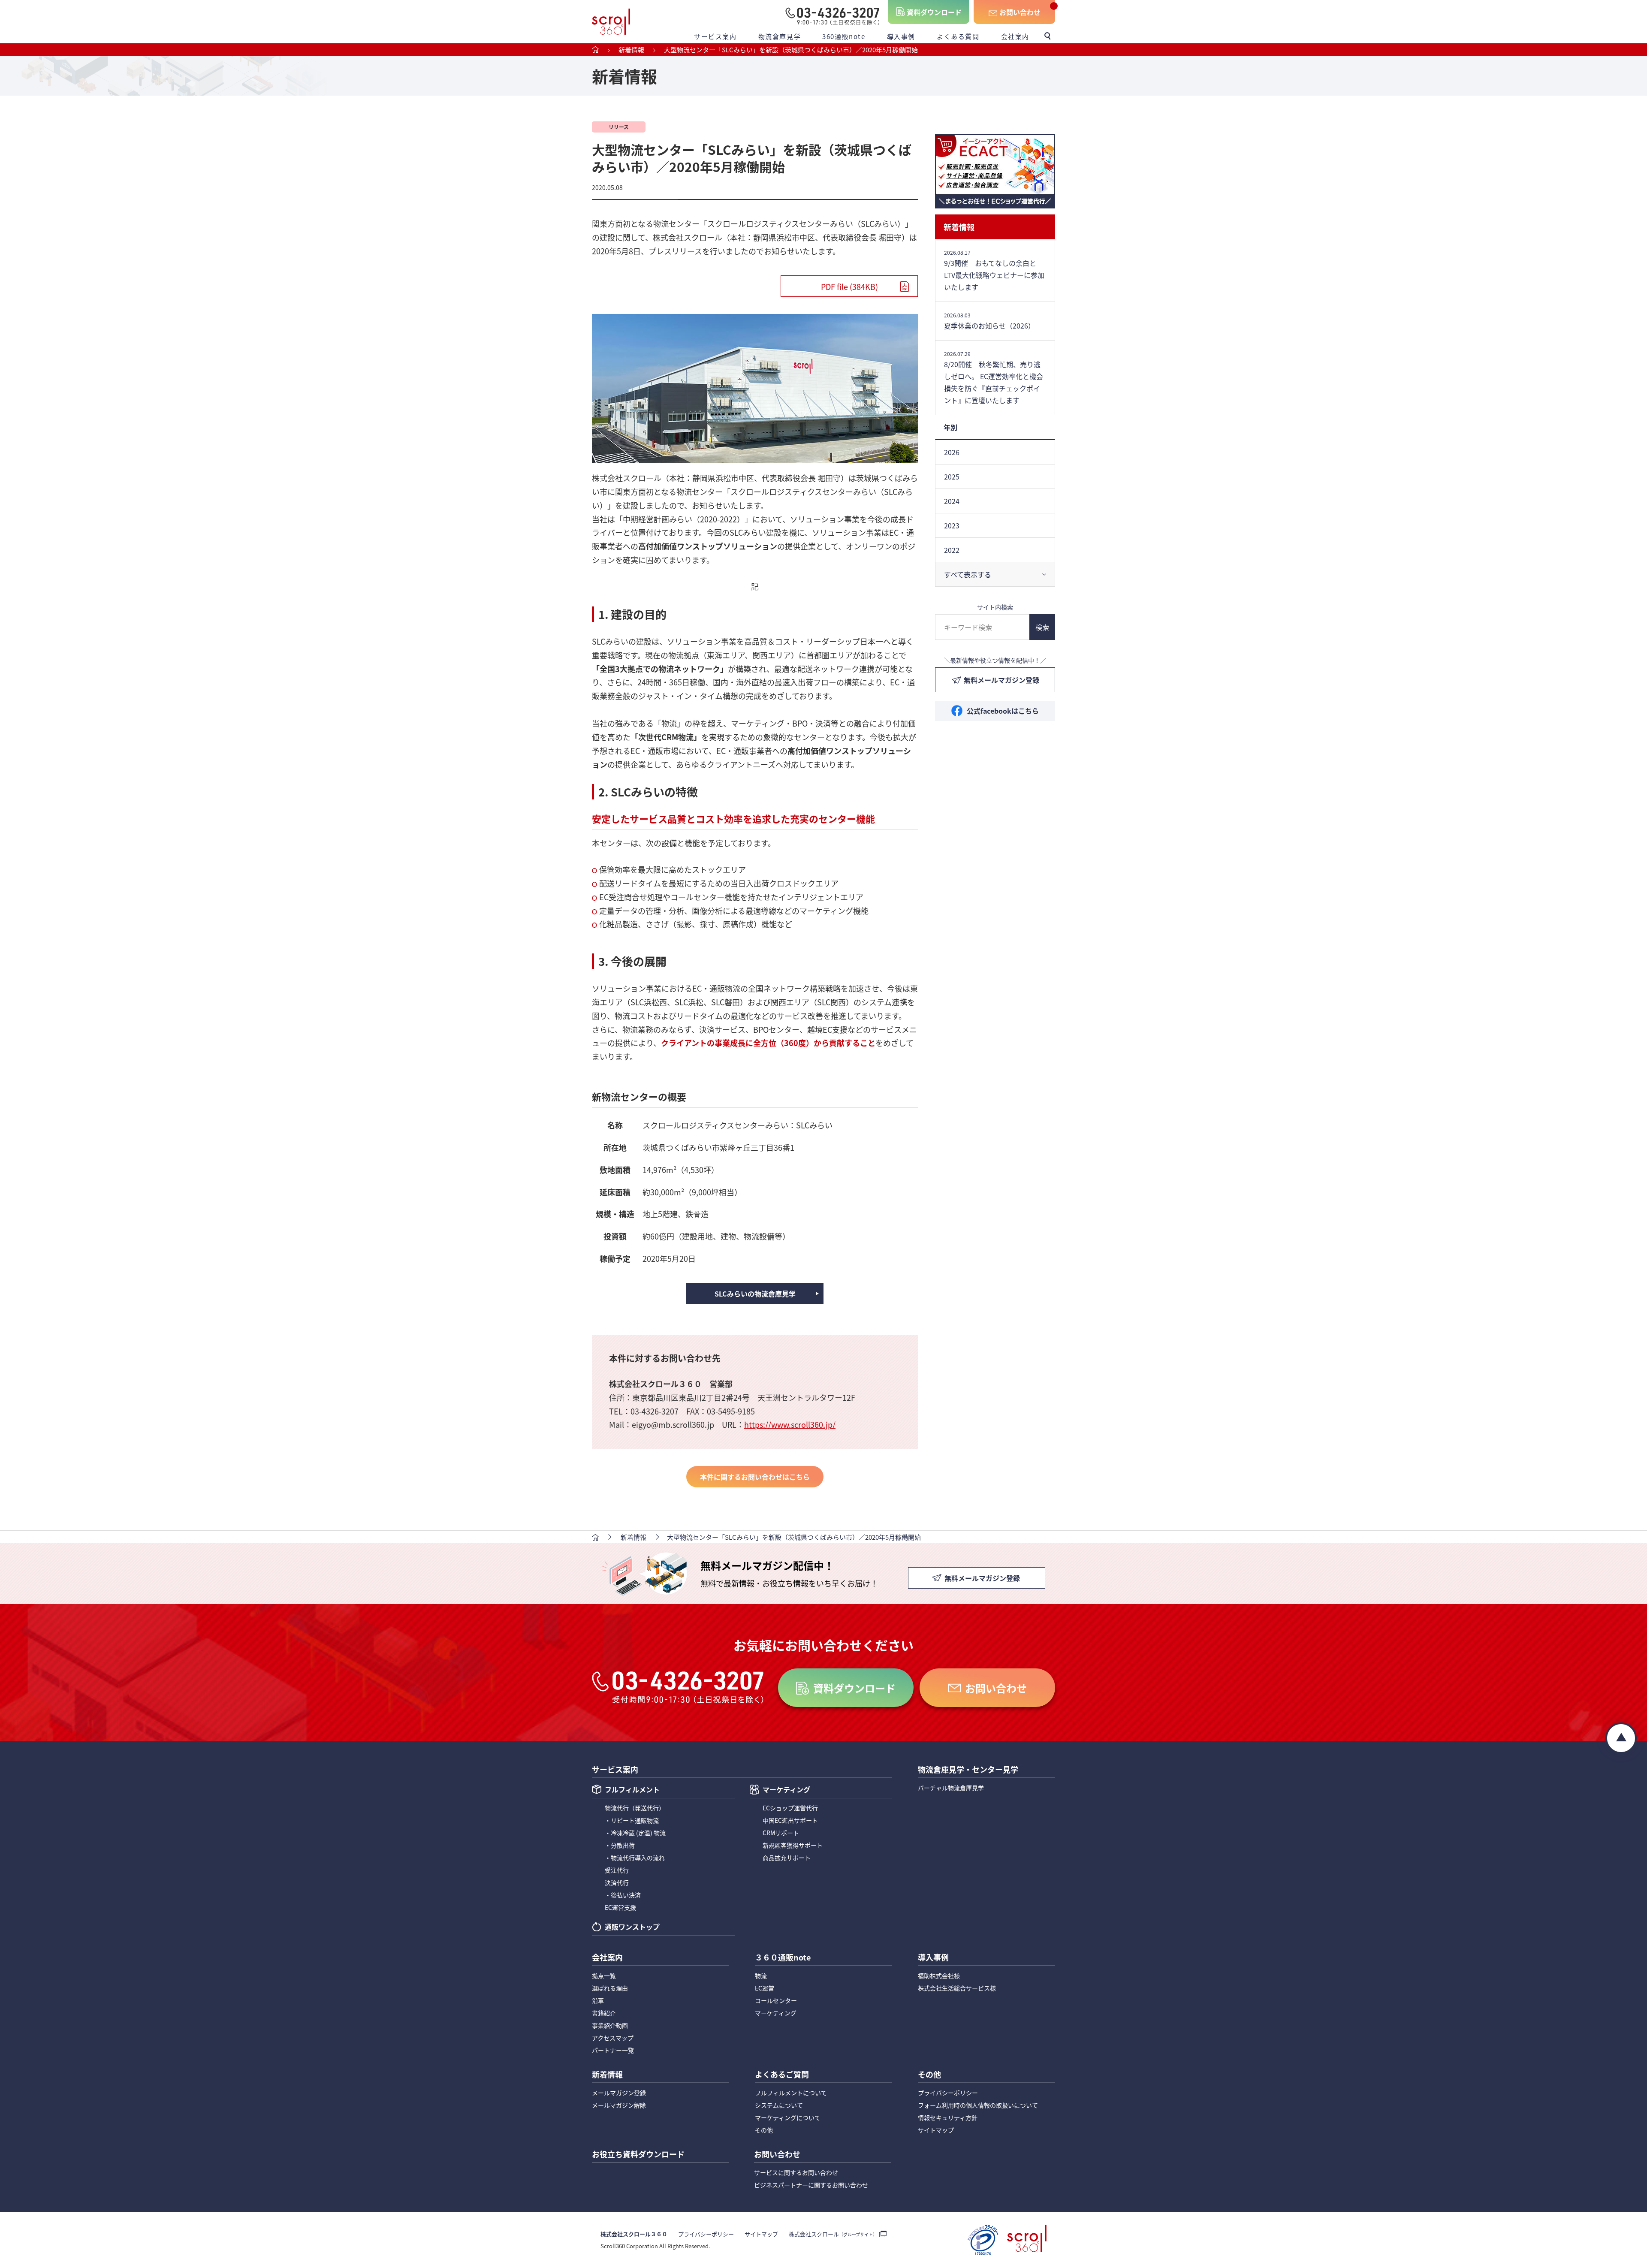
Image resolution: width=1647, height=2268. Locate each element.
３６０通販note (783, 1958)
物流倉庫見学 (780, 36)
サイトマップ (936, 2130)
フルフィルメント (632, 1790)
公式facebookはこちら (1003, 711)
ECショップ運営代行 (790, 1808)
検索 (1042, 627)
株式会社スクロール (833, 2234)
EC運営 (765, 1988)
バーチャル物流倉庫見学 (951, 1788)
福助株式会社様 (939, 1975)
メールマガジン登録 (619, 2093)
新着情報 (959, 227)
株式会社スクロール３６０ (634, 2234)
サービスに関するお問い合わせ (796, 2172)
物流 (761, 1975)
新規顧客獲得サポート (793, 1845)
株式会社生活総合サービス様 (957, 1988)
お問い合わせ (1020, 12)
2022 (952, 550)
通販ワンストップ (632, 1927)
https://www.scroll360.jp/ (790, 1424)
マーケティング (786, 1790)
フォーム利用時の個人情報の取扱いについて (978, 2105)
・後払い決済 (623, 1895)
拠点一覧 (604, 1975)
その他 (764, 2130)
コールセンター (776, 2000)
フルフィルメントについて (791, 2093)
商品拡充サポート (787, 1858)
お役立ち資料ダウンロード (638, 2155)
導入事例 (901, 36)
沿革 (598, 2000)
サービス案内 (715, 36)
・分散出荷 (620, 1845)
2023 (952, 525)
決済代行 (617, 1882)
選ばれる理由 (610, 1988)
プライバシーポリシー (948, 2093)
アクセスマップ (613, 2038)
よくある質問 (958, 36)
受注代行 (617, 1870)
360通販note (844, 36)
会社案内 (1015, 36)
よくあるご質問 (782, 2075)
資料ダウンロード (934, 12)
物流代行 (635, 1808)
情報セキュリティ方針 (948, 2117)
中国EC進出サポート (790, 1820)
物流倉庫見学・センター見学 (968, 1770)
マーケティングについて (788, 2117)
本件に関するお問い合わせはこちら (755, 1477)
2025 (952, 477)
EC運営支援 (620, 1907)
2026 (952, 452)
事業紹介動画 (610, 2025)
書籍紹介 (604, 2013)
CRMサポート (781, 1833)
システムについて (779, 2105)
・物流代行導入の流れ (635, 1858)
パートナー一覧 (613, 2050)
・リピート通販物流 (632, 1820)
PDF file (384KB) (849, 287)
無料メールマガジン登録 (1001, 680)
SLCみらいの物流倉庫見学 (755, 1294)
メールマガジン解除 (619, 2105)
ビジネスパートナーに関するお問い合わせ (811, 2185)
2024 (952, 501)
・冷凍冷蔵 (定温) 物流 (635, 1833)
